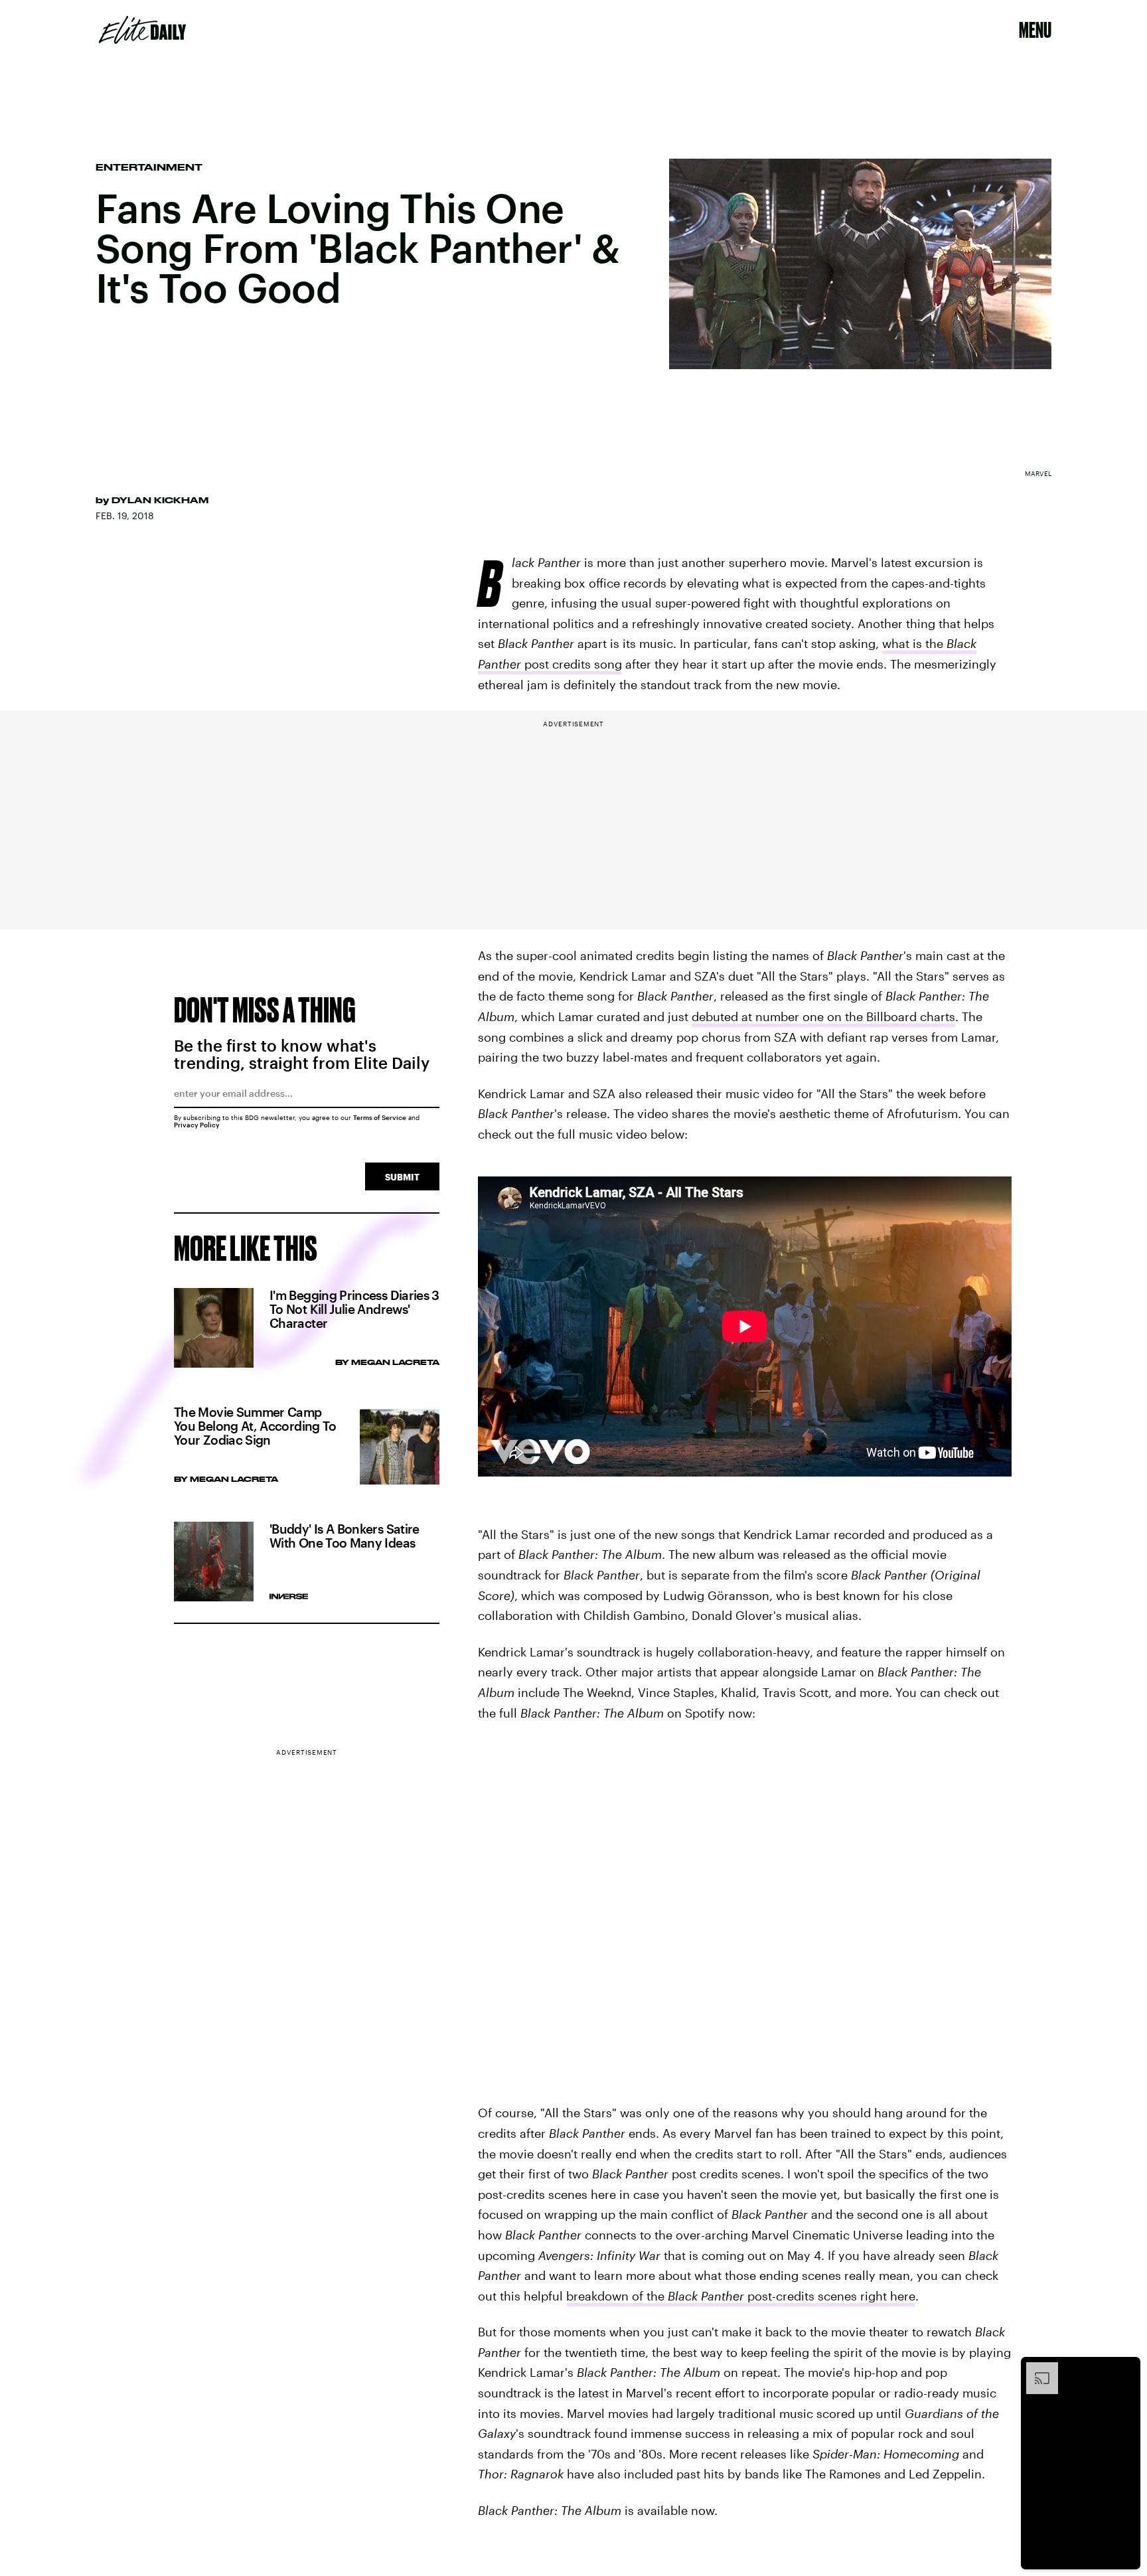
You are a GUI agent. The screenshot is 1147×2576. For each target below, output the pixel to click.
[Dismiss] (1126, 2369)
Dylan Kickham (160, 500)
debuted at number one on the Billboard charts (823, 1016)
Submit (402, 1177)
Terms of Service (380, 1117)
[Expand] (1035, 2369)
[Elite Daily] (142, 30)
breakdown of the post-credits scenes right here (741, 2296)
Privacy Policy (197, 1125)
